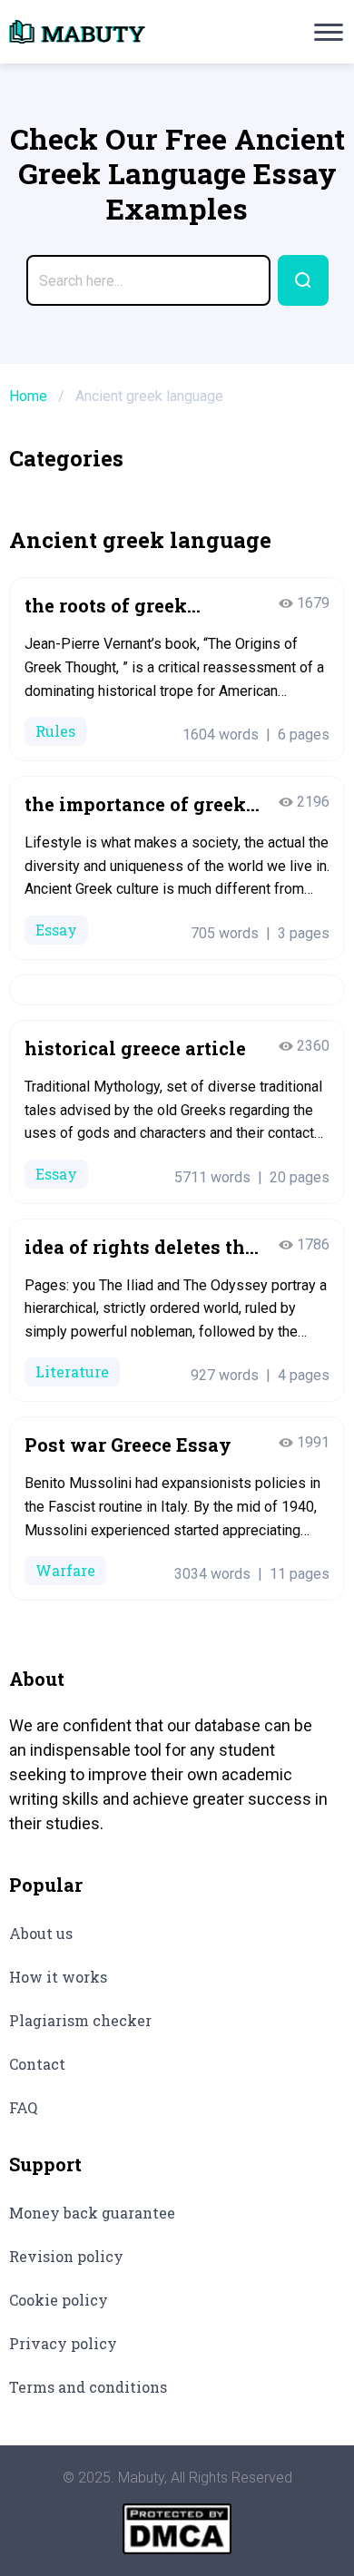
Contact (37, 2064)
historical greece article (135, 1048)
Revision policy (66, 2256)
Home (28, 396)
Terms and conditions (88, 2387)
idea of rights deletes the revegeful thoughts (140, 1247)
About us (41, 1933)
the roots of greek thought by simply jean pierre (133, 606)
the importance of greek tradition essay (135, 804)
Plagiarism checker (80, 2020)
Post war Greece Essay (128, 1445)
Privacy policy (63, 2343)
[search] (303, 280)
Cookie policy (59, 2300)
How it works (58, 1977)
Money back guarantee (92, 2213)
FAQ (23, 2107)
